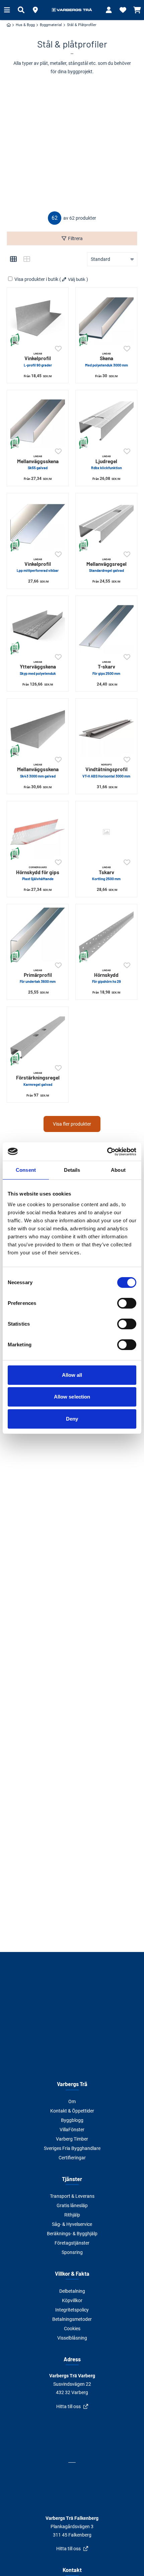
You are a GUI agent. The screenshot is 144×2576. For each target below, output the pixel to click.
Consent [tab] (26, 1170)
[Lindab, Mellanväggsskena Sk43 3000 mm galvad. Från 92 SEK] (38, 729)
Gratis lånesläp (72, 2205)
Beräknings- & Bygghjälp (72, 2234)
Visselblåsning (72, 2338)
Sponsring (72, 2252)
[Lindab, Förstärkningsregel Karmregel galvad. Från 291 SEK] (38, 1038)
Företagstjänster (72, 2243)
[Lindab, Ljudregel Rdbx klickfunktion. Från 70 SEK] (106, 421)
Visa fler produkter (72, 1124)
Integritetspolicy (72, 2310)
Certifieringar (72, 2158)
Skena (106, 359)
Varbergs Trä (72, 2084)
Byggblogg (72, 2120)
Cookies (72, 2329)
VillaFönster (72, 2130)
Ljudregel (106, 462)
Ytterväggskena (38, 668)
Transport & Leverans (72, 2196)
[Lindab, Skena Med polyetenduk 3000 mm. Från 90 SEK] (106, 318)
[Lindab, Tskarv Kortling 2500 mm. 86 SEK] (106, 832)
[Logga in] (109, 10)
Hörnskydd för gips (38, 873)
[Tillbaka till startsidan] (72, 10)
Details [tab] (72, 1170)
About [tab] (118, 1170)
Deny (72, 1419)
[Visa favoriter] (123, 10)
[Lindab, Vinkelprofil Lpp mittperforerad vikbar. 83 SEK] (38, 524)
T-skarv (106, 668)
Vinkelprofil (38, 359)
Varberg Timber (72, 2139)
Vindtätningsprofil (106, 770)
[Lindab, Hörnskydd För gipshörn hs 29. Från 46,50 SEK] (106, 935)
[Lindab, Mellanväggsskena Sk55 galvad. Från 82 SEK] (38, 421)
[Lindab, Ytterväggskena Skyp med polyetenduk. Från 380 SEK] (38, 627)
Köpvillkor (72, 2300)
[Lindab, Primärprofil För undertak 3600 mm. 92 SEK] (38, 935)
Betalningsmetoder (72, 2319)
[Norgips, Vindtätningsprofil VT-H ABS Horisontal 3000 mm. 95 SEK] (106, 729)
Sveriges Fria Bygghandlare (72, 2148)
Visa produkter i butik (36, 279)
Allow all (72, 1375)
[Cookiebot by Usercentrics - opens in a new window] (107, 1152)
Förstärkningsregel (38, 1079)
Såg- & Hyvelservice (72, 2224)
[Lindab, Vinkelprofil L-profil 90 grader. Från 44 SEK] (38, 318)
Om (72, 2101)
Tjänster (72, 2179)
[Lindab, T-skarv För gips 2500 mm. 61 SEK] (106, 627)
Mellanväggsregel (106, 565)
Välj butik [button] (77, 279)
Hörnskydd (106, 976)
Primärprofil (38, 976)
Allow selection (72, 1397)
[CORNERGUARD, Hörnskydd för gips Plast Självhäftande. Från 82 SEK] (38, 832)
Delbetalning (72, 2291)
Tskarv (106, 873)
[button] (35, 10)
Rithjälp (72, 2215)
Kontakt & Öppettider (72, 2111)
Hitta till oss (68, 2406)
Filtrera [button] (75, 238)
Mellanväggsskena (38, 462)
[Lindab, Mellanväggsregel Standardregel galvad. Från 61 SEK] (106, 524)
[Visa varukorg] (137, 10)
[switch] (127, 1303)
